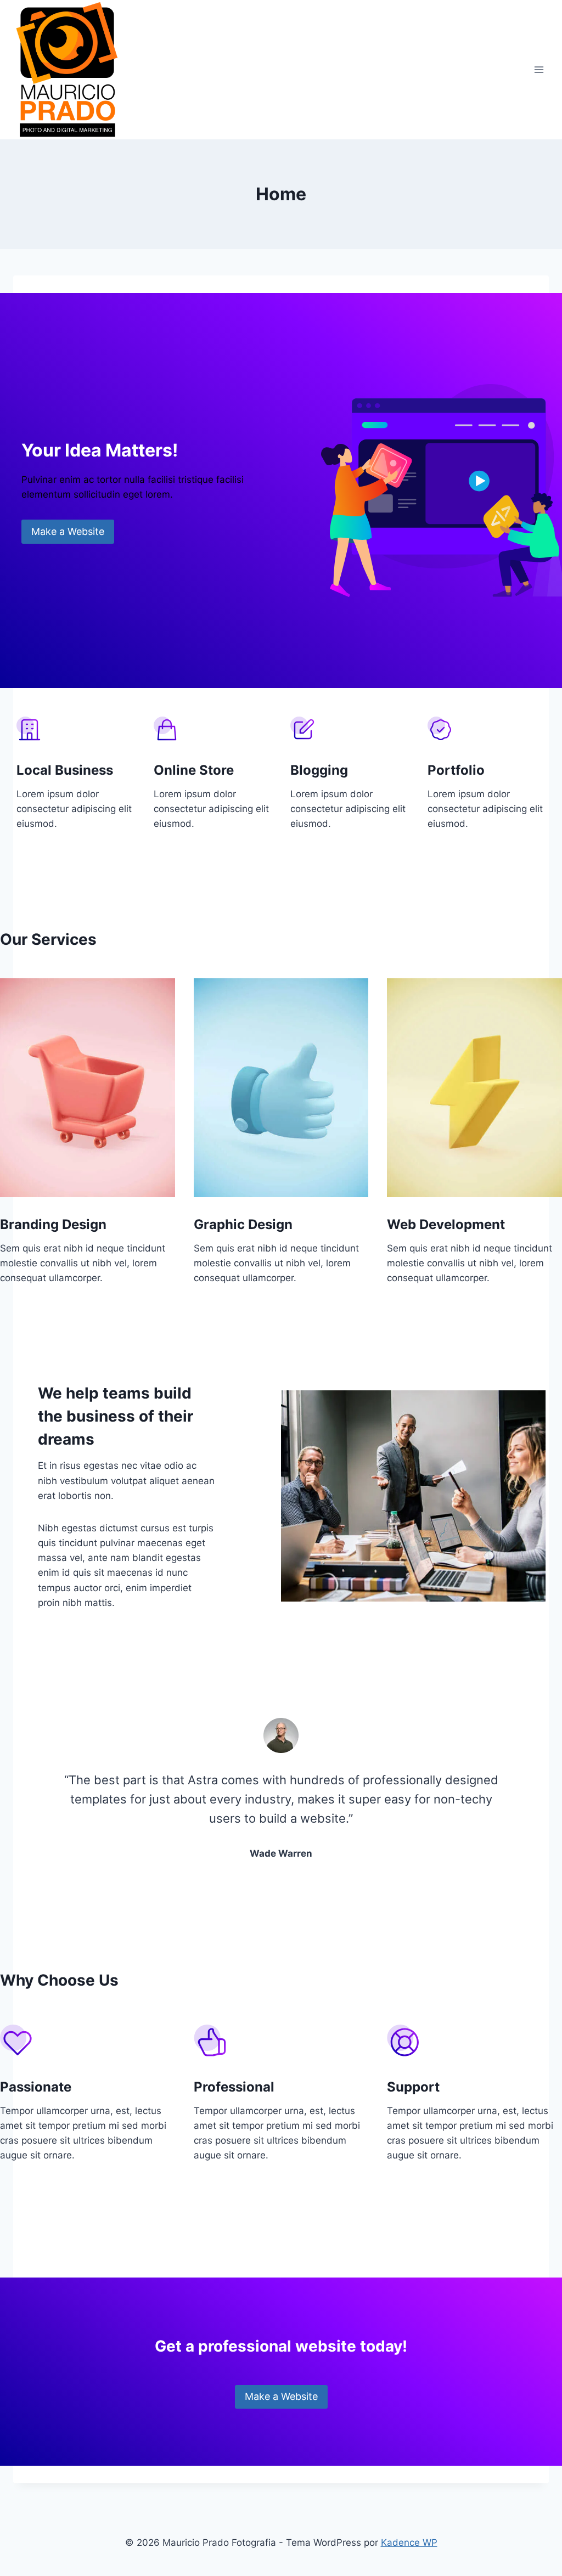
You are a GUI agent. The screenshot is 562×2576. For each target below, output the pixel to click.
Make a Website (68, 531)
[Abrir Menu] (539, 69)
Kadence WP (409, 2543)
